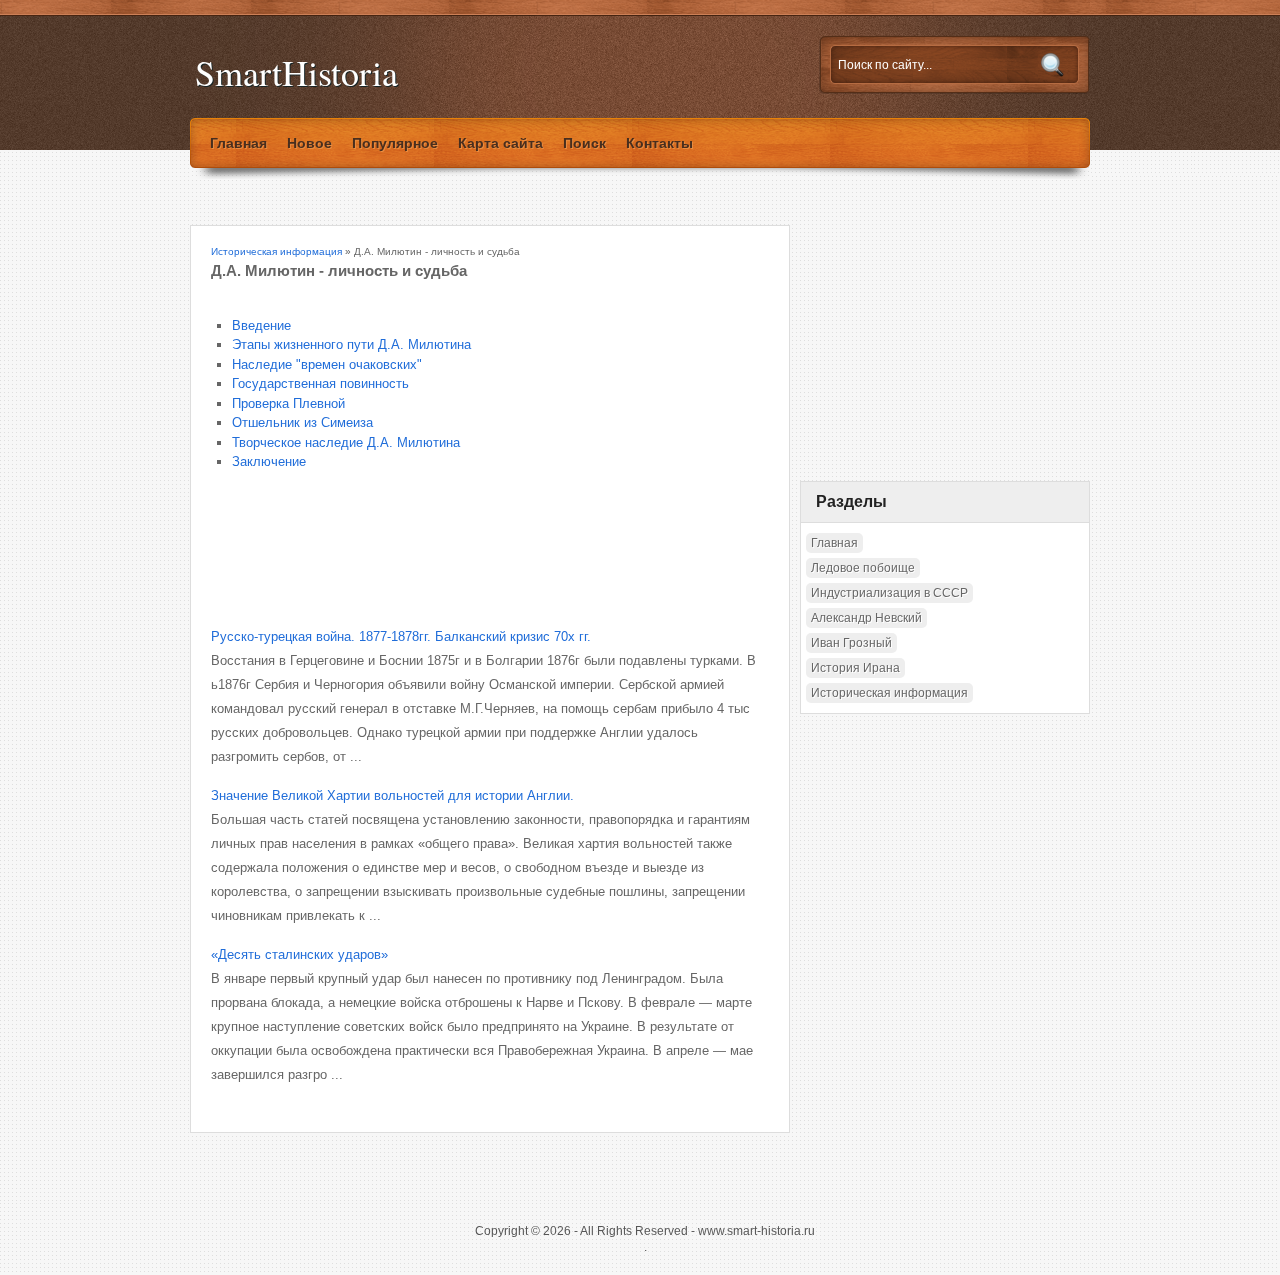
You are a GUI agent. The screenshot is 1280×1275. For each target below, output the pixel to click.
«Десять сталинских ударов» (299, 954)
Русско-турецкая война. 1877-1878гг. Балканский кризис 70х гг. (401, 636)
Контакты (659, 143)
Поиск (584, 143)
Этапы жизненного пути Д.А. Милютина (351, 344)
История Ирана (855, 668)
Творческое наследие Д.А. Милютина (346, 442)
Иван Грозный (851, 643)
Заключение (269, 461)
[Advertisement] (445, 535)
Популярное (395, 143)
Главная (238, 143)
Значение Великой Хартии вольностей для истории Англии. (392, 795)
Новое (309, 143)
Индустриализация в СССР (889, 593)
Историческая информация (276, 251)
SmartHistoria (296, 72)
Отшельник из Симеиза (302, 422)
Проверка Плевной (288, 403)
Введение (261, 325)
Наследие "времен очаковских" (327, 364)
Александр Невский (866, 618)
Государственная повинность (320, 383)
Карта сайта (500, 143)
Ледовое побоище (863, 568)
